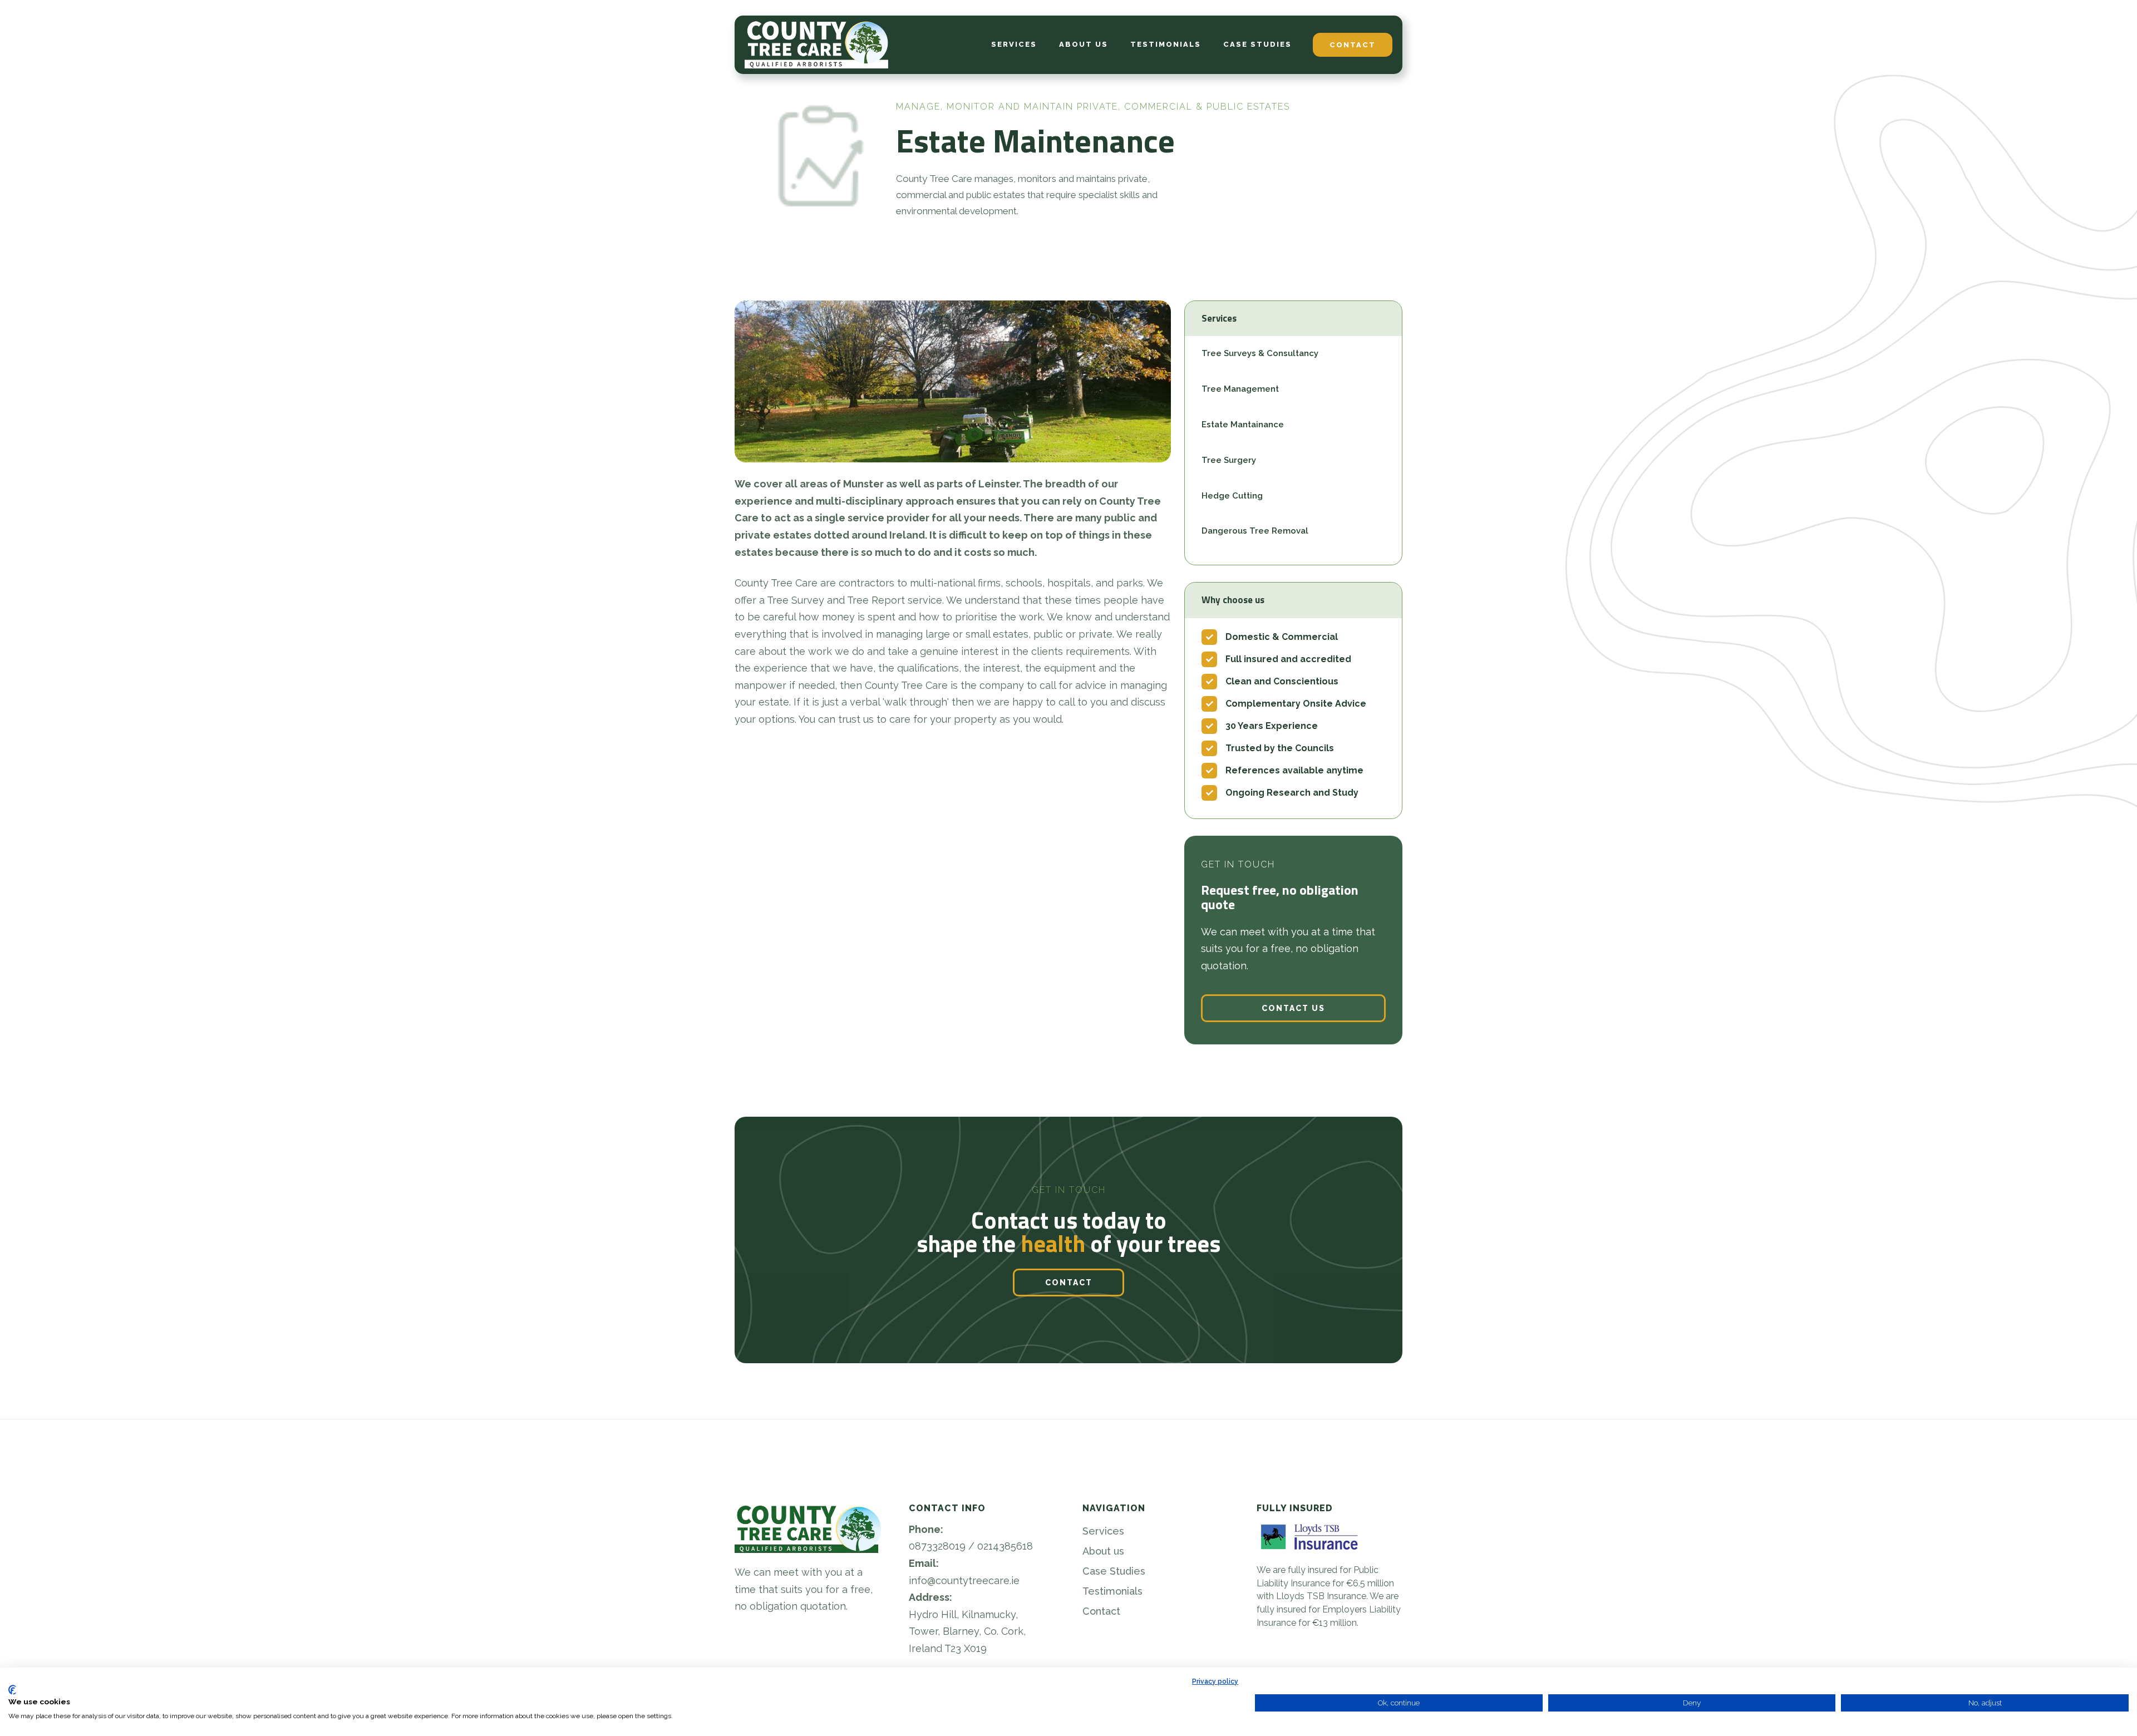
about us (1084, 44)
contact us (1293, 1008)
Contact (1101, 1611)
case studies (1257, 44)
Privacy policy (1215, 1681)
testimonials (1166, 44)
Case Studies (1114, 1571)
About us (1103, 1551)
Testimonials (1112, 1591)
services (1014, 44)
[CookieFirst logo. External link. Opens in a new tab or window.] (13, 1690)
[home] (817, 45)
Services (1103, 1531)
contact (1353, 45)
